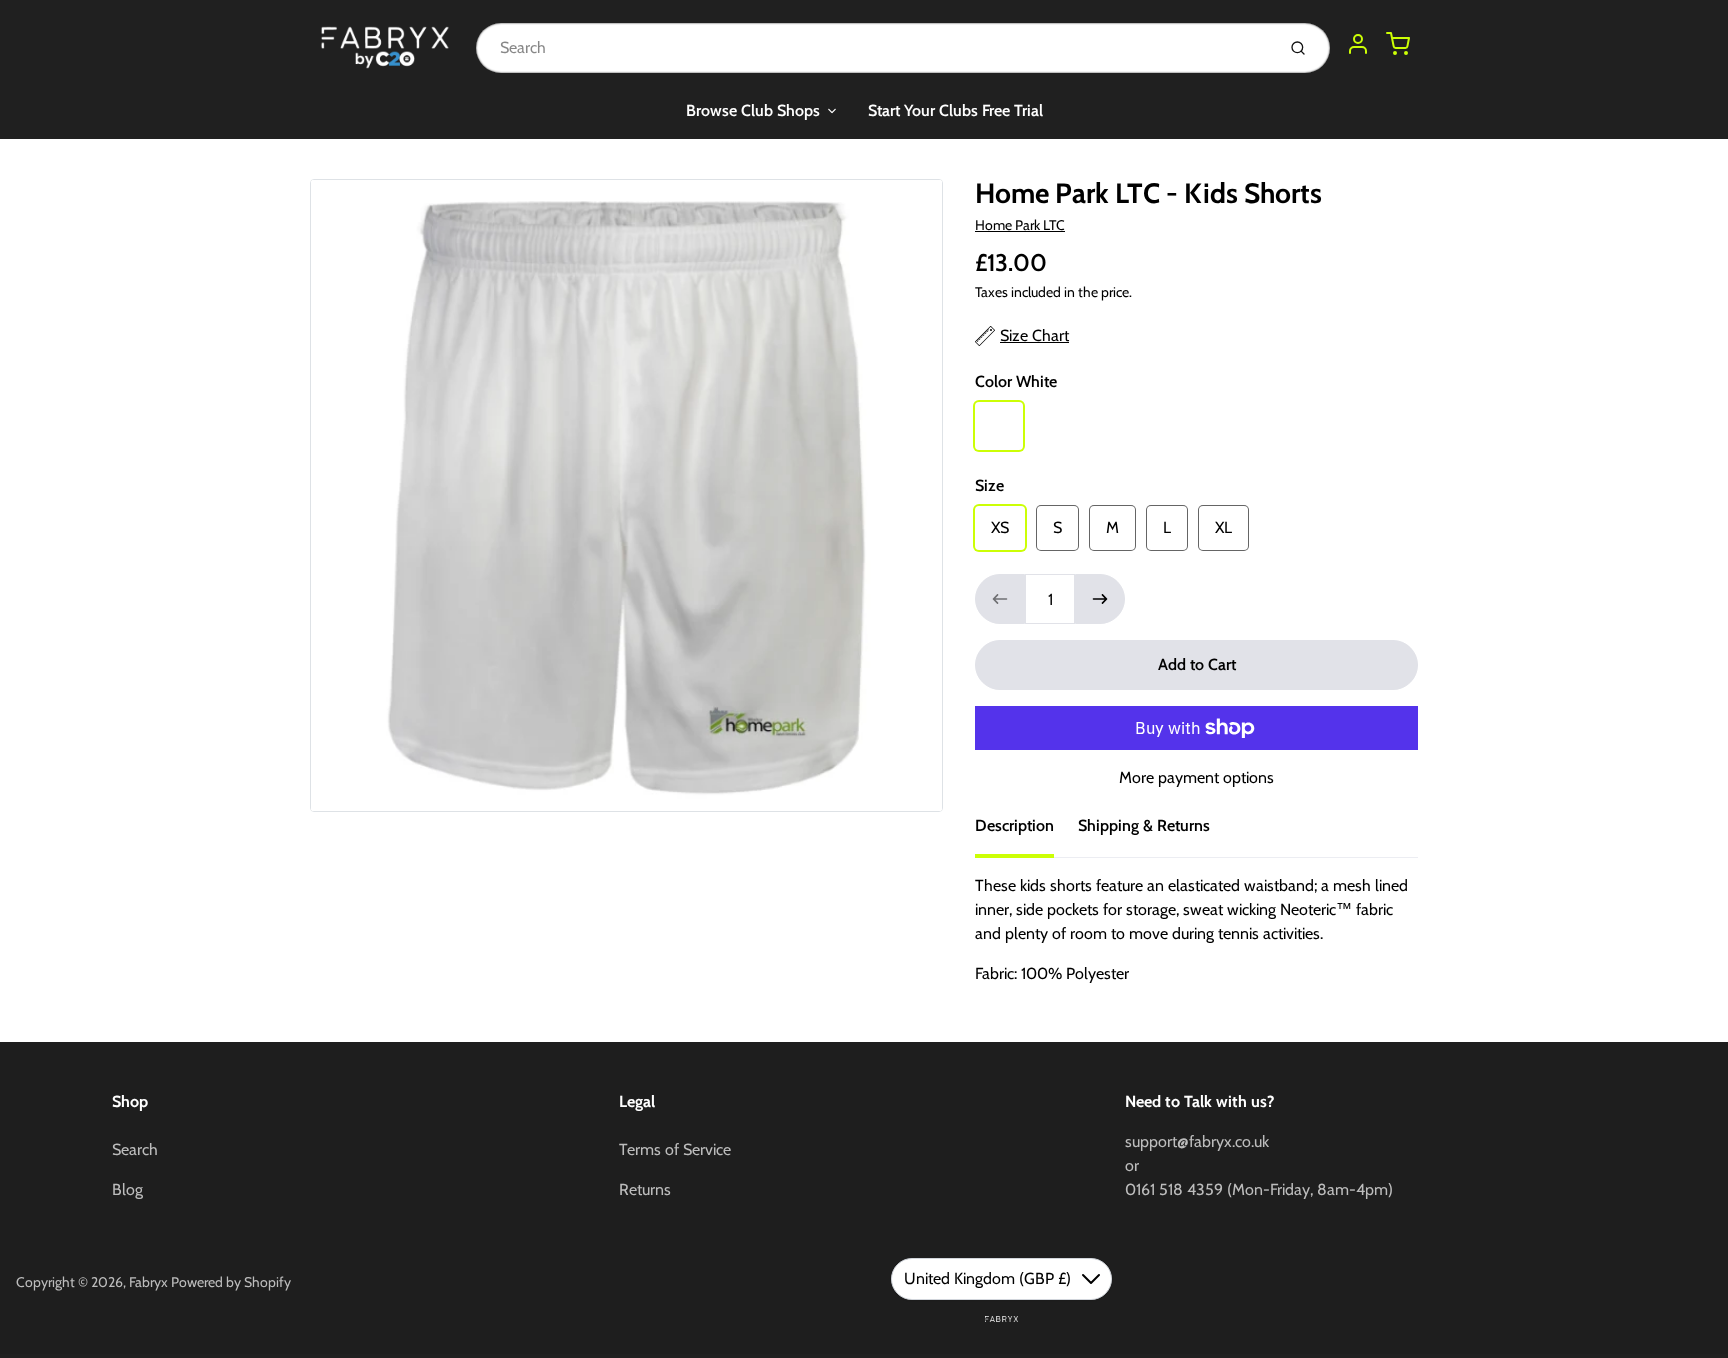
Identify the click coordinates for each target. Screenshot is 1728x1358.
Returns (645, 1189)
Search (135, 1149)
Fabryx (148, 1282)
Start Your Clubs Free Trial (955, 110)
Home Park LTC (1020, 225)
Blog (127, 1189)
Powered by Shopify (231, 1282)
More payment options (1196, 777)
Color (1016, 381)
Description (1014, 825)
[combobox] (873, 48)
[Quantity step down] (1000, 599)
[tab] (1026, 832)
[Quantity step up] (1100, 599)
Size (989, 485)
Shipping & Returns (1144, 825)
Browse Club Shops (753, 110)
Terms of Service (675, 1149)
